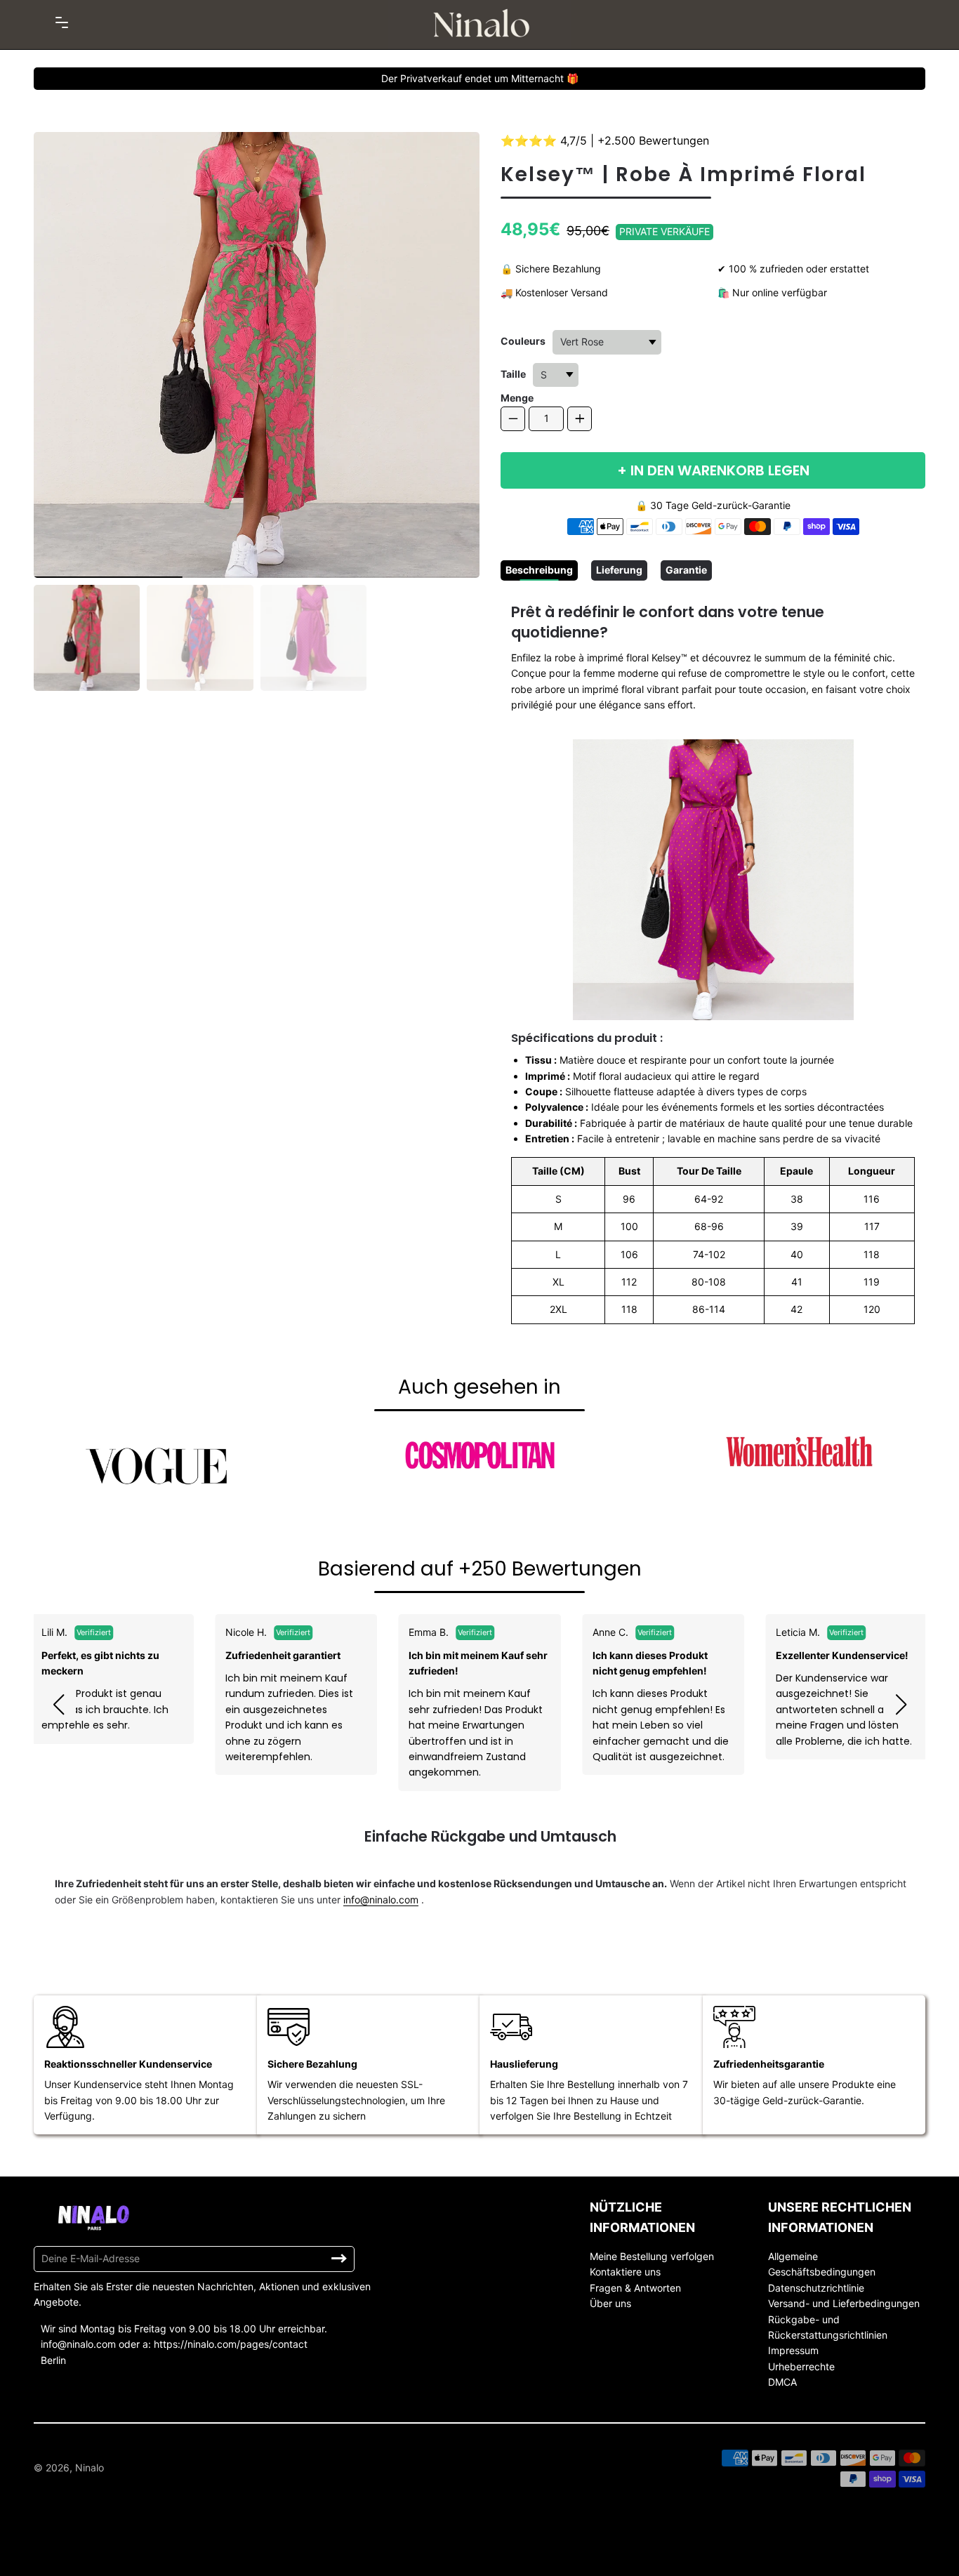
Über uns (610, 2303)
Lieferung (619, 570)
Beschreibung (539, 570)
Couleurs (523, 341)
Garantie (686, 570)
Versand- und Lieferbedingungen (844, 2303)
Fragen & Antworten (635, 2288)
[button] (58, 1705)
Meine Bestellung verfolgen (652, 2256)
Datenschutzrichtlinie (816, 2288)
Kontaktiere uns (625, 2272)
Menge (517, 398)
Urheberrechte (801, 2366)
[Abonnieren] (339, 2259)
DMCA (782, 2382)
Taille (513, 374)
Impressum (793, 2350)
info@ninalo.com (381, 1900)
